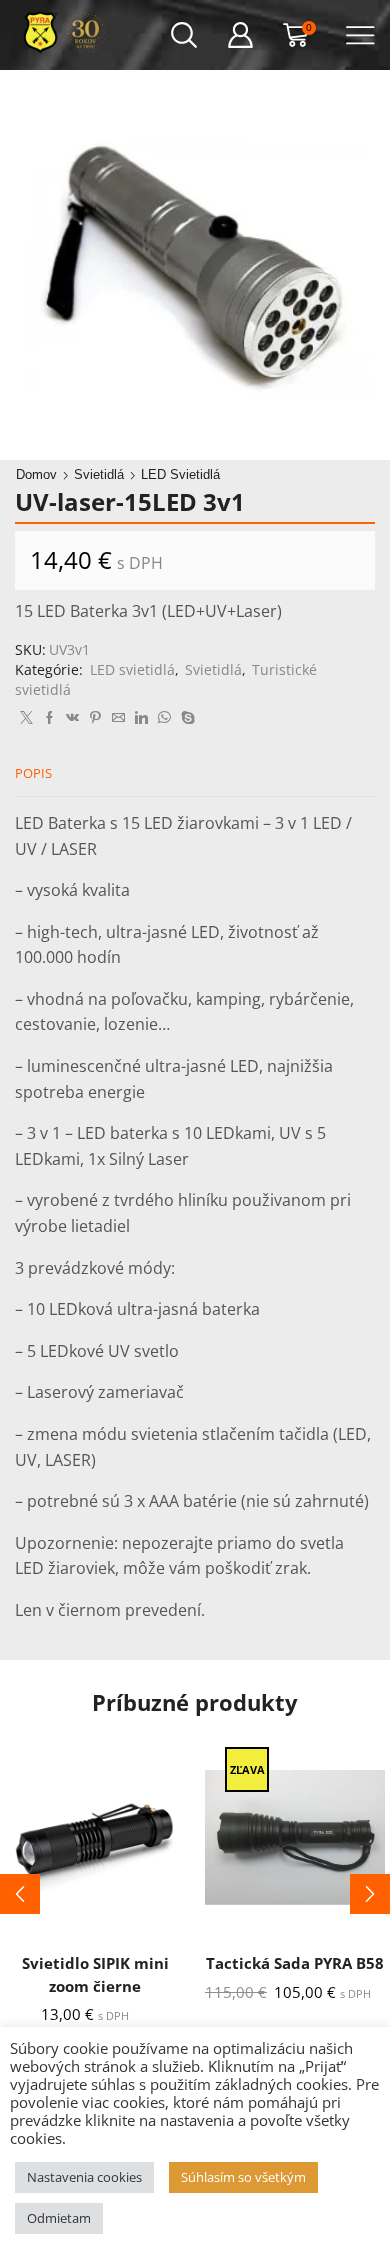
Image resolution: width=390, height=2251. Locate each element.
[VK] (72, 718)
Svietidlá (99, 474)
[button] (20, 1894)
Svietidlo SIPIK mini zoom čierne (95, 1974)
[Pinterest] (95, 718)
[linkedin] (141, 718)
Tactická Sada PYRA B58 (295, 1963)
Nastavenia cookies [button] (84, 2177)
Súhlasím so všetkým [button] (243, 2177)
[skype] (185, 718)
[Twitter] (26, 718)
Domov (36, 474)
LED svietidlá (180, 474)
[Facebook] (49, 718)
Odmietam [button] (59, 2218)
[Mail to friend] (118, 718)
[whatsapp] (164, 718)
